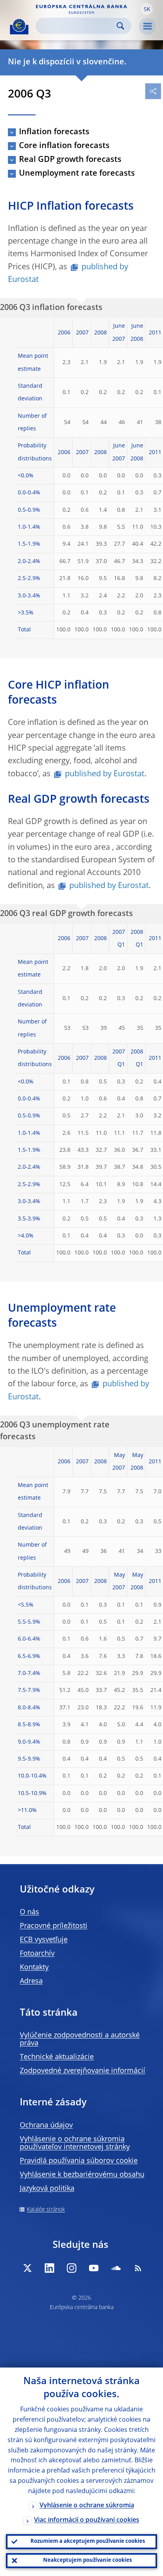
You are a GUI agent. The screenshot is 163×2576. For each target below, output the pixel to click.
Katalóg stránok (46, 2210)
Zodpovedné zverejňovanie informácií (82, 2071)
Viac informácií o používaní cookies (87, 2520)
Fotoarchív (37, 1954)
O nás (29, 1912)
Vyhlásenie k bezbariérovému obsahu (82, 2175)
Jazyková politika (47, 2189)
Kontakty (34, 1968)
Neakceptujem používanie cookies (87, 2560)
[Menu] (147, 26)
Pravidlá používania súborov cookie (79, 2161)
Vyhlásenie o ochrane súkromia (87, 2506)
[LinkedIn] (49, 2268)
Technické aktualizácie (57, 2057)
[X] (27, 2268)
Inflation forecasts (54, 132)
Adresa (31, 1981)
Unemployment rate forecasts (77, 174)
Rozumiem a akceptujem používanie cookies (88, 2541)
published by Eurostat (68, 274)
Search (120, 26)
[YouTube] (94, 2268)
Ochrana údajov (46, 2125)
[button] (147, 9)
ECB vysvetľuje (44, 1940)
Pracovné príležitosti (54, 1926)
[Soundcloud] (116, 2268)
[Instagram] (72, 2268)
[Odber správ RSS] (138, 2268)
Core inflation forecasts (64, 146)
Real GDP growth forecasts (70, 160)
